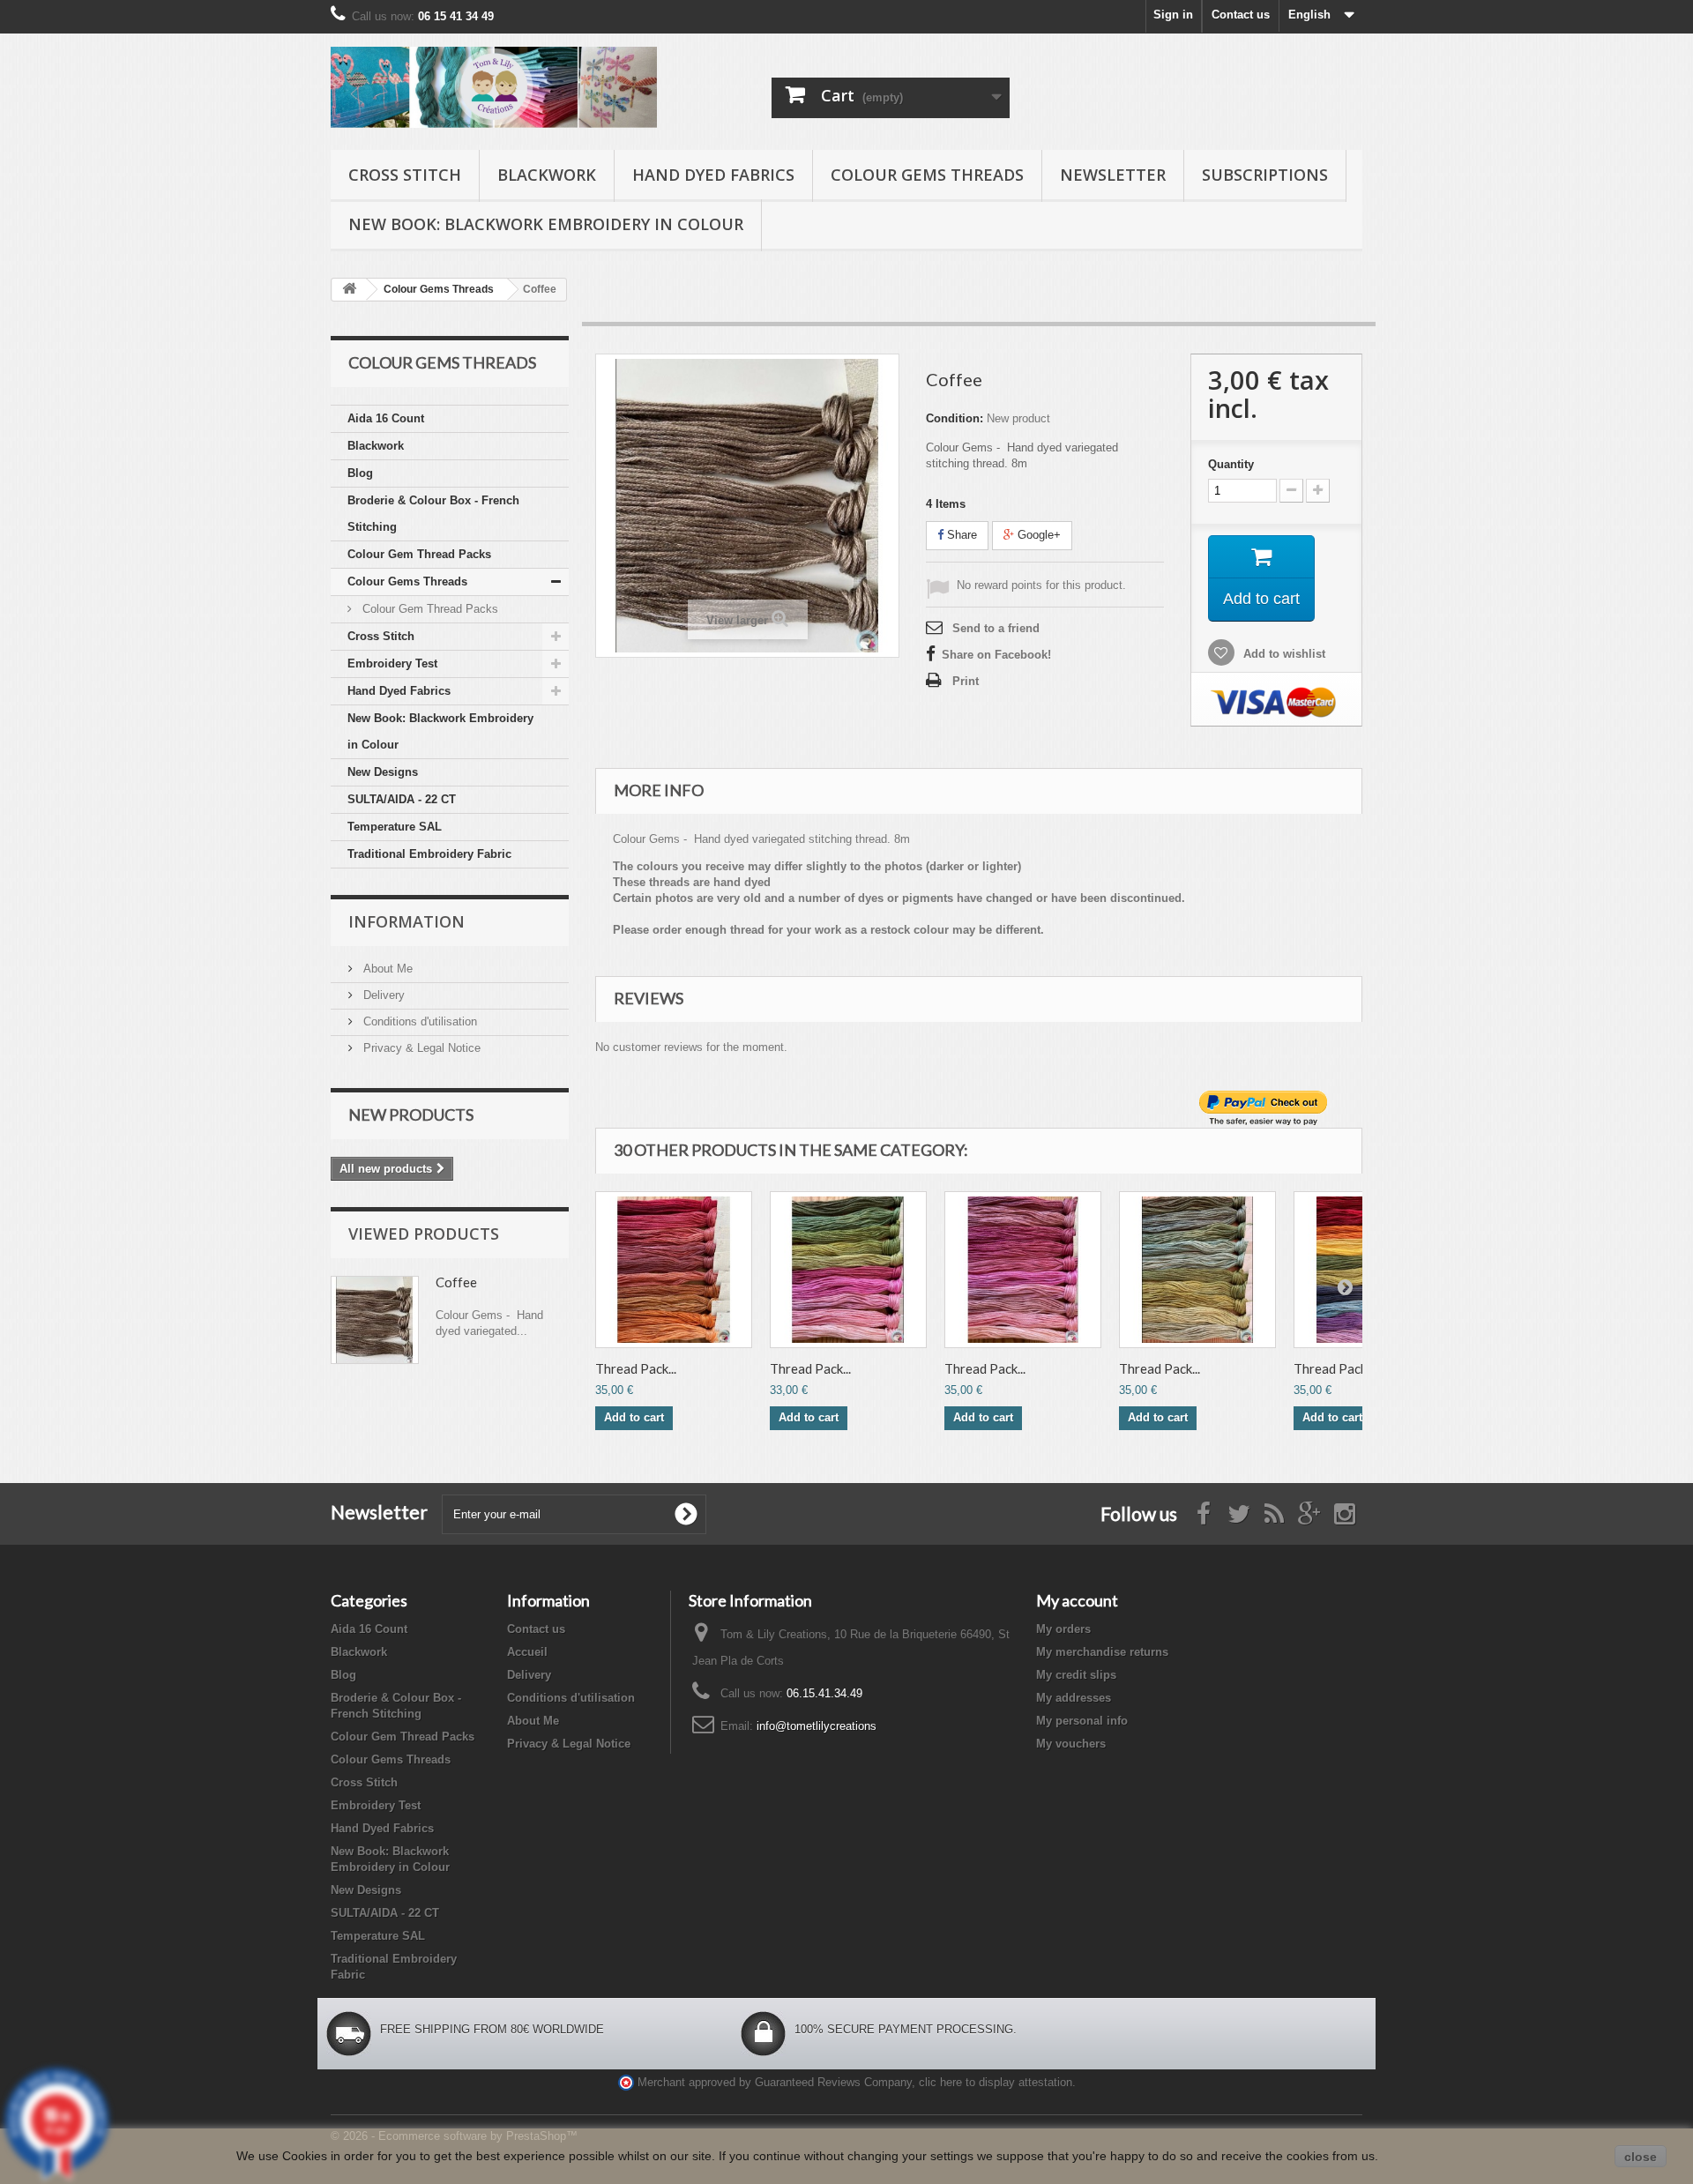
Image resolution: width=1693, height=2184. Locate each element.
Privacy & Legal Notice (420, 1048)
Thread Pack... (636, 1368)
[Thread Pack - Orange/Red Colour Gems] (674, 1270)
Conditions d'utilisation (418, 1021)
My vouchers (1071, 1744)
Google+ (1037, 535)
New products (411, 1114)
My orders (1063, 1629)
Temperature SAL (395, 827)
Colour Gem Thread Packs (419, 554)
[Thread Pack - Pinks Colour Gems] (1023, 1270)
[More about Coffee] (375, 1320)
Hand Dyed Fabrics (713, 175)
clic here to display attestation (996, 2083)
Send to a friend (996, 628)
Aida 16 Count (386, 418)
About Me (386, 969)
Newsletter (1113, 175)
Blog (360, 473)
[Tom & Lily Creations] (494, 87)
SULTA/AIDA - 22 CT (402, 799)
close (1641, 2157)
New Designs (383, 772)
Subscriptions (1265, 175)
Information (406, 921)
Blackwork (547, 175)
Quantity (1231, 464)
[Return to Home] (349, 290)
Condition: (955, 418)
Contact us (1241, 15)
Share (960, 535)
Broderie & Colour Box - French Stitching (433, 514)
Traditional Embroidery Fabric (429, 854)
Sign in (1173, 15)
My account (1077, 1600)
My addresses (1074, 1698)
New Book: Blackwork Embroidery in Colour (546, 224)
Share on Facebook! (996, 655)
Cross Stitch (405, 175)
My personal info (1082, 1721)
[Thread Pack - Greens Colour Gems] (1197, 1270)
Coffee (456, 1282)
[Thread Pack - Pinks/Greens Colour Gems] (848, 1270)
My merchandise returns (1102, 1652)
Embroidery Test (392, 663)
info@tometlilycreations (817, 1726)
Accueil (527, 1652)
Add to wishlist (1283, 654)
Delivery (382, 995)
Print (966, 681)
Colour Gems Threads (927, 175)
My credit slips (1076, 1675)
